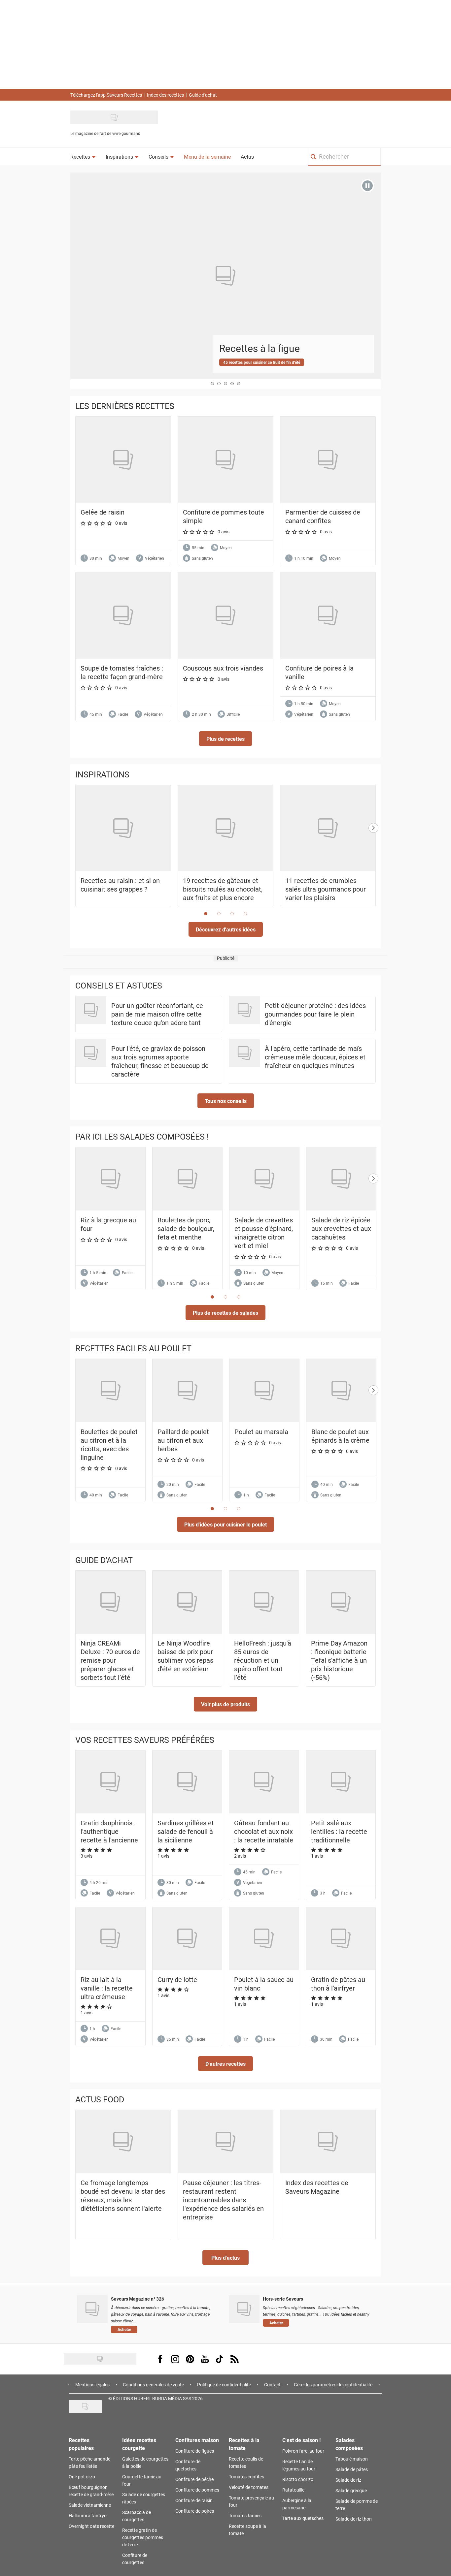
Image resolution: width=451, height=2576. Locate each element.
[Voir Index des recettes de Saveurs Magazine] (328, 2142)
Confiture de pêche (194, 2479)
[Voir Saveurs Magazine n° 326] (92, 2309)
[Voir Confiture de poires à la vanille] (328, 615)
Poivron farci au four (303, 2451)
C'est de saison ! (301, 2440)
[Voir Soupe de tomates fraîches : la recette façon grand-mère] (123, 615)
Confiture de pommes (197, 2490)
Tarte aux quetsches (303, 2518)
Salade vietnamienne (90, 2505)
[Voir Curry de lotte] (187, 1939)
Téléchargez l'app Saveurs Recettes (106, 95)
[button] (225, 739)
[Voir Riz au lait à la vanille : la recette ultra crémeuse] (110, 1939)
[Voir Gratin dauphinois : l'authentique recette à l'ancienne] (110, 1782)
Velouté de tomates (249, 2487)
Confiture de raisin (194, 2500)
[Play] (367, 186)
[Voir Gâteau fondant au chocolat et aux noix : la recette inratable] (264, 1782)
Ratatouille (293, 2490)
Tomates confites (246, 2477)
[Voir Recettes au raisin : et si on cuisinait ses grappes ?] (123, 828)
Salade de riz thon (354, 2519)
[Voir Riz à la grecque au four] (110, 1179)
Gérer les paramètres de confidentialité (333, 2385)
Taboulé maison (352, 2459)
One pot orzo (82, 2477)
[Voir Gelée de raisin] (123, 460)
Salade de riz (348, 2480)
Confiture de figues (195, 2451)
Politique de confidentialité (224, 2385)
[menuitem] (83, 157)
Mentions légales (92, 2385)
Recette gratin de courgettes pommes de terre (143, 2537)
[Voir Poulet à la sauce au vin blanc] (264, 1939)
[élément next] (373, 853)
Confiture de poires (195, 2511)
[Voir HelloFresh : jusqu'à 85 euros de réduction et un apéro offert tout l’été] (264, 1602)
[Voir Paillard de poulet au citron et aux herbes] (187, 1391)
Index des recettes (165, 95)
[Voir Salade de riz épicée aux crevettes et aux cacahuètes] (341, 1179)
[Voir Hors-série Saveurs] (244, 2309)
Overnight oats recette (91, 2526)
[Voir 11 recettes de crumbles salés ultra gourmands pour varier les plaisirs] (328, 828)
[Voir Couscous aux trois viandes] (225, 615)
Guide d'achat (203, 95)
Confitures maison (197, 2440)
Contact (272, 2385)
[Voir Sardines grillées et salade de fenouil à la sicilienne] (187, 1782)
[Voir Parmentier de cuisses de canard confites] (328, 460)
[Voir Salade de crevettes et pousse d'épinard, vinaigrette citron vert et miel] (264, 1179)
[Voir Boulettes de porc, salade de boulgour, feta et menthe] (187, 1179)
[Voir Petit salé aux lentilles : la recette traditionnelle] (341, 1782)
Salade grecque (351, 2490)
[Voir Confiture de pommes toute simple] (225, 460)
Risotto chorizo (298, 2479)
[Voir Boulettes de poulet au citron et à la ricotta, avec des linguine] (110, 1391)
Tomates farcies (245, 2515)
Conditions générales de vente (153, 2385)
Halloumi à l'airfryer (88, 2515)
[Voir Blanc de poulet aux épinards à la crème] (341, 1391)
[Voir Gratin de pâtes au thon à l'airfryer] (341, 1939)
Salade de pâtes (352, 2469)
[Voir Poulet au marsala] (264, 1391)
